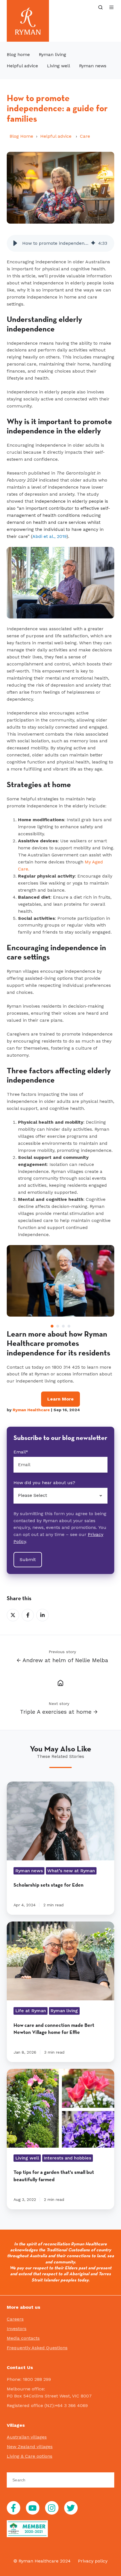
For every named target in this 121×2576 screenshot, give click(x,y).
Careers (15, 2319)
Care (85, 136)
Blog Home (21, 136)
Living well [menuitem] (59, 66)
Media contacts (23, 2338)
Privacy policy (93, 2561)
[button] (100, 7)
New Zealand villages (30, 2447)
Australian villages (27, 2437)
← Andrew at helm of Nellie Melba (62, 1660)
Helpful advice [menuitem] (22, 66)
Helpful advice (57, 136)
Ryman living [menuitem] (52, 54)
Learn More (60, 1399)
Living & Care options (30, 2456)
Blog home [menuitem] (18, 54)
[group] (60, 243)
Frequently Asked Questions (37, 2348)
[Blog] (60, 1682)
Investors (17, 2329)
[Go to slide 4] (69, 1326)
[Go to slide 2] (58, 1326)
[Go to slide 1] (52, 1326)
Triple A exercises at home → (59, 1712)
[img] (93, 243)
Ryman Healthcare (31, 1410)
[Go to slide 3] (63, 1326)
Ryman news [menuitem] (93, 66)
